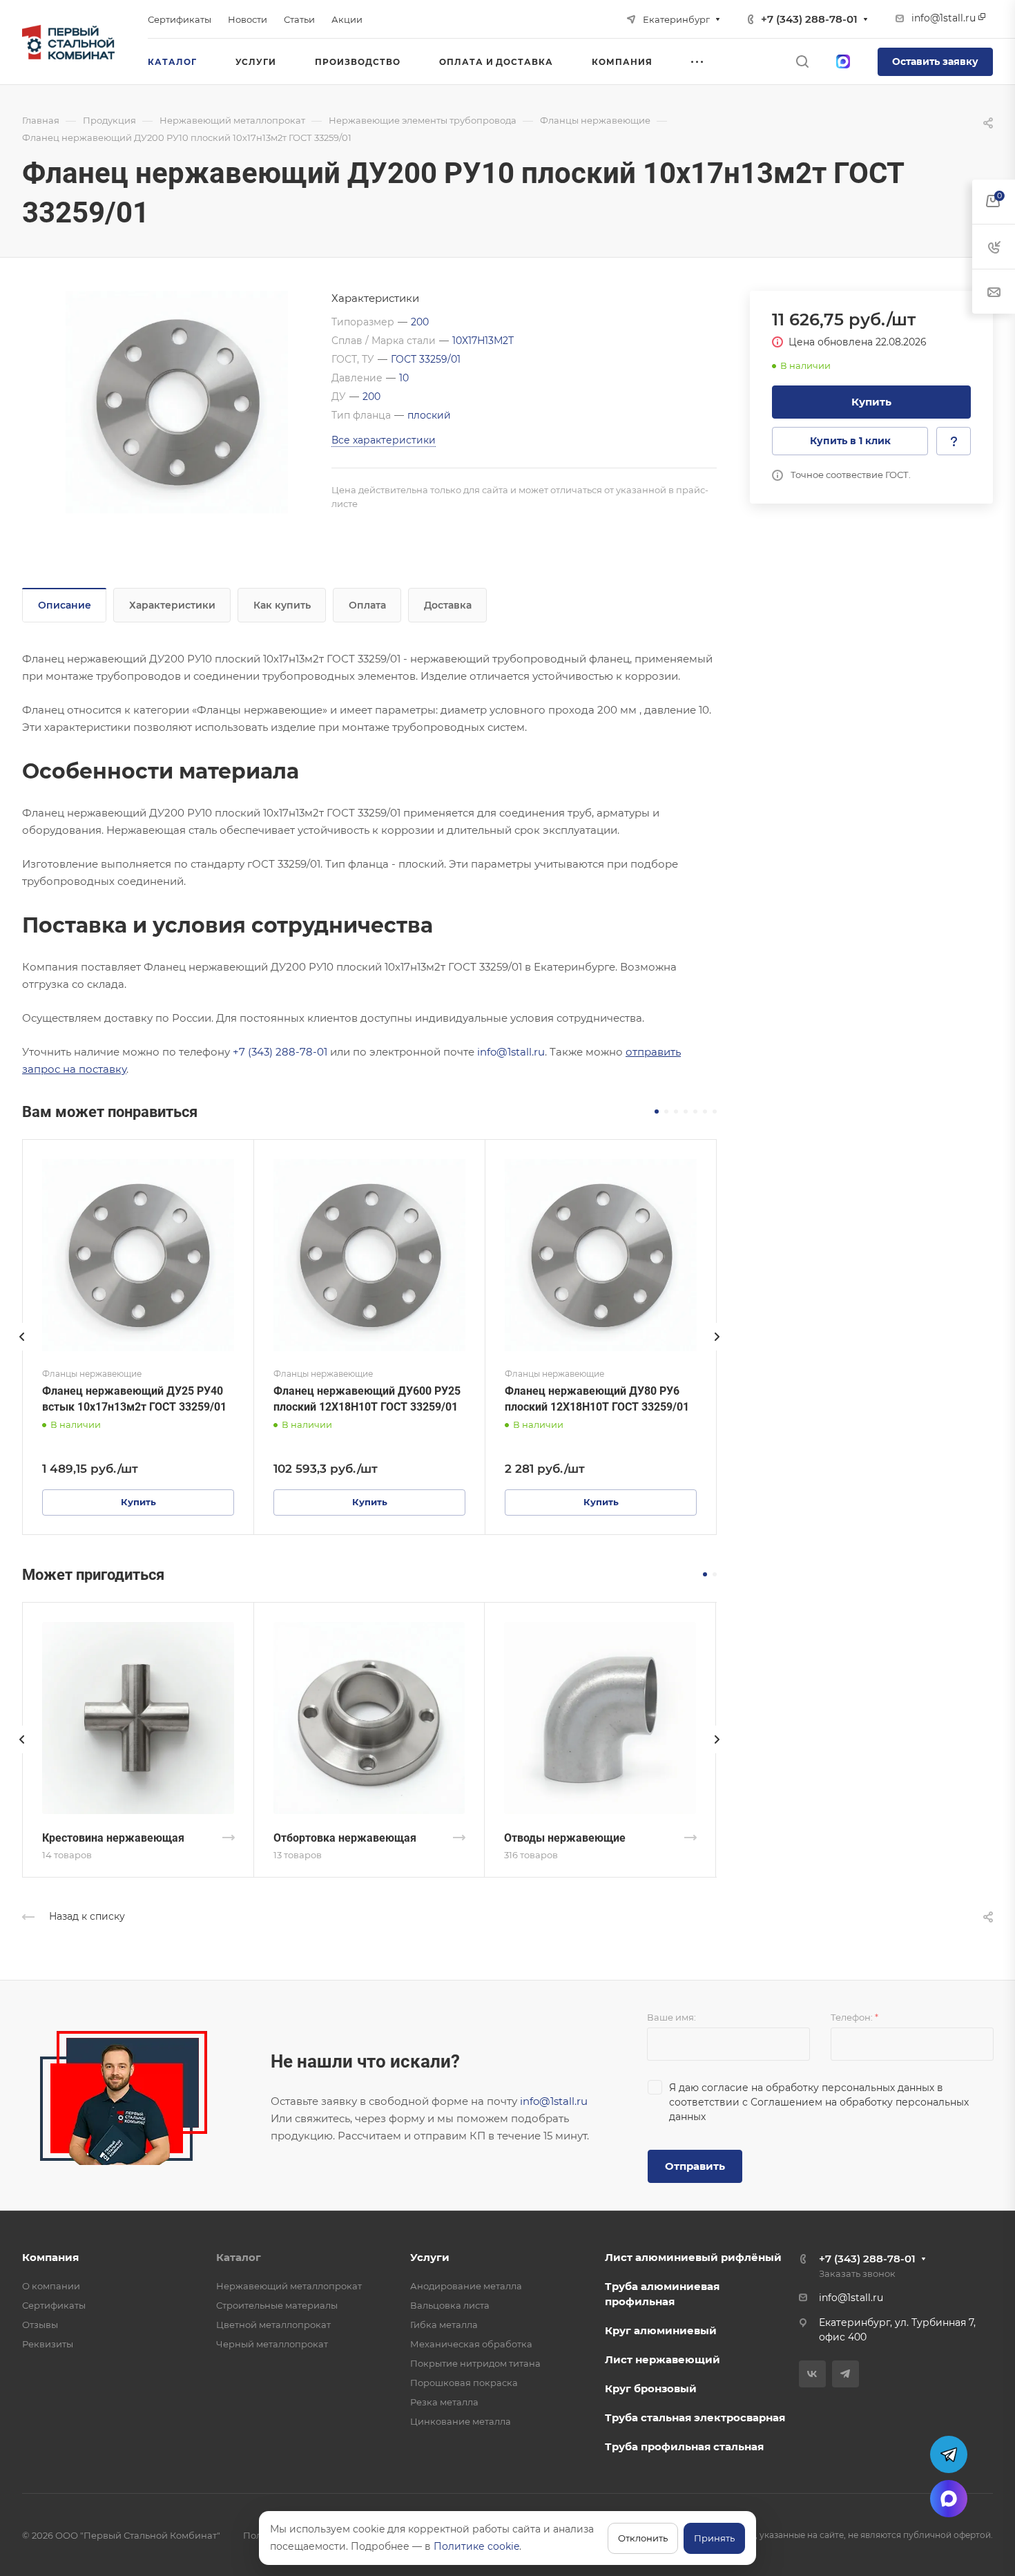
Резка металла (444, 2402)
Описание (65, 605)
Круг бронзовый (651, 2388)
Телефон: (854, 2017)
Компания (50, 2257)
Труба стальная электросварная (695, 2417)
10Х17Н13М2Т (483, 341)
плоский (429, 415)
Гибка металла (444, 2325)
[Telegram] (845, 2374)
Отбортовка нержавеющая (345, 1838)
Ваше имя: (671, 2017)
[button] (657, 1112)
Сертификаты (54, 2305)
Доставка (448, 605)
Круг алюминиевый (661, 2330)
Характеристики (172, 605)
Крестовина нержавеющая (113, 1838)
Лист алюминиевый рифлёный (693, 2257)
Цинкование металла (461, 2421)
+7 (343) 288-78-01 (809, 19)
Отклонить (643, 2538)
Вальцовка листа (450, 2305)
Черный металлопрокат (272, 2344)
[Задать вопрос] (954, 441)
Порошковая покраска (464, 2383)
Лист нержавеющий (663, 2359)
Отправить (695, 2166)
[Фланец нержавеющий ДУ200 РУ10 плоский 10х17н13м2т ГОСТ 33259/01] (177, 402)
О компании (51, 2286)
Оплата (367, 605)
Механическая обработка (471, 2344)
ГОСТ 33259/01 (426, 359)
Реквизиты (48, 2344)
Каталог (239, 2257)
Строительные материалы (277, 2305)
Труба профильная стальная (684, 2446)
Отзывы (40, 2325)
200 (420, 322)
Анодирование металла (466, 2286)
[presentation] (22, 1351)
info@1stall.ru (511, 1052)
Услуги (430, 2257)
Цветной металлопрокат (273, 2325)
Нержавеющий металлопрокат (289, 2286)
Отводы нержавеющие (565, 1838)
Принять (714, 2538)
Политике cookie (476, 2546)
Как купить (282, 605)
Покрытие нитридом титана (475, 2363)
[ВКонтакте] (812, 2374)
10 (404, 378)
